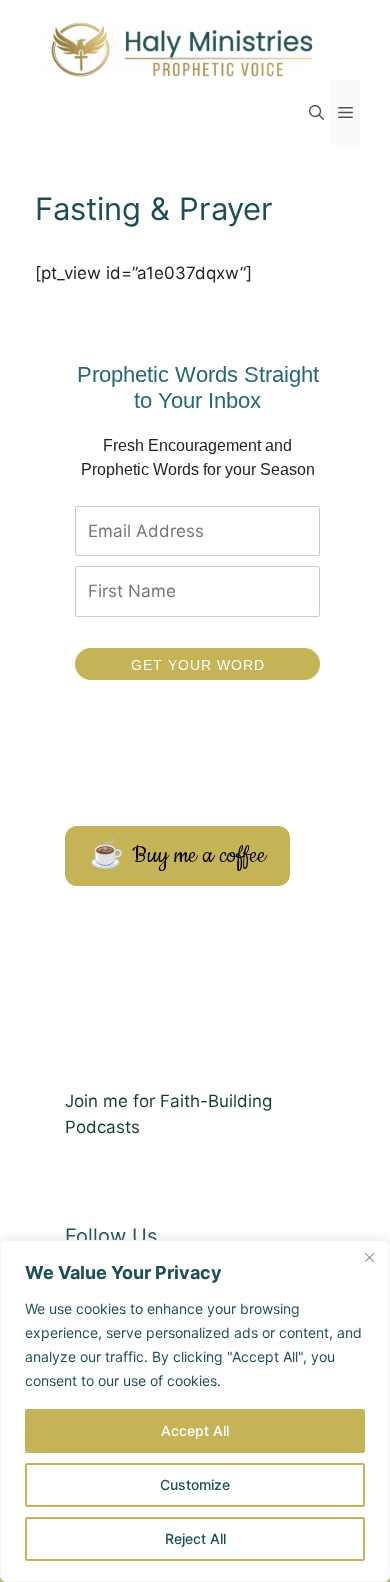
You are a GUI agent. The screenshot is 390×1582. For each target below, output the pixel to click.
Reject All (195, 1538)
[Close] (369, 1257)
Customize (195, 1484)
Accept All (195, 1430)
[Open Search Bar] (316, 112)
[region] (195, 1411)
